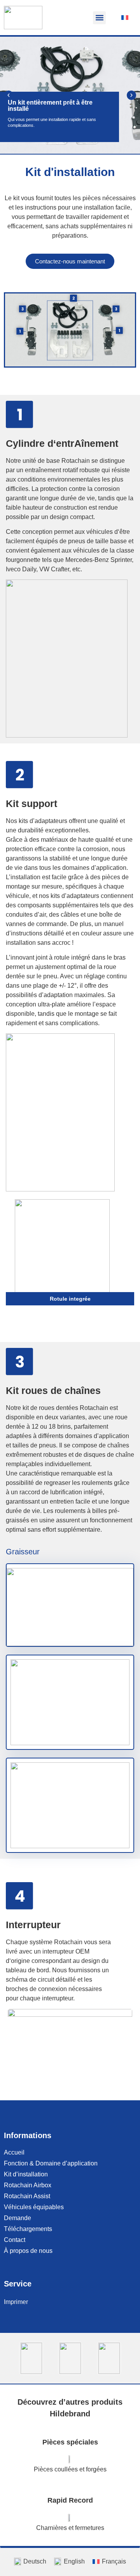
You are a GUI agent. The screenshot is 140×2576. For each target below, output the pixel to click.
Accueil (14, 2152)
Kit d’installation (26, 2174)
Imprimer (16, 2302)
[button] (99, 18)
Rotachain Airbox (28, 2185)
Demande (17, 2218)
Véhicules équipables (34, 2207)
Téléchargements (28, 2229)
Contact (15, 2240)
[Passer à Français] (125, 18)
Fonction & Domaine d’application (51, 2163)
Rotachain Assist (27, 2196)
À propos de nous (28, 2251)
